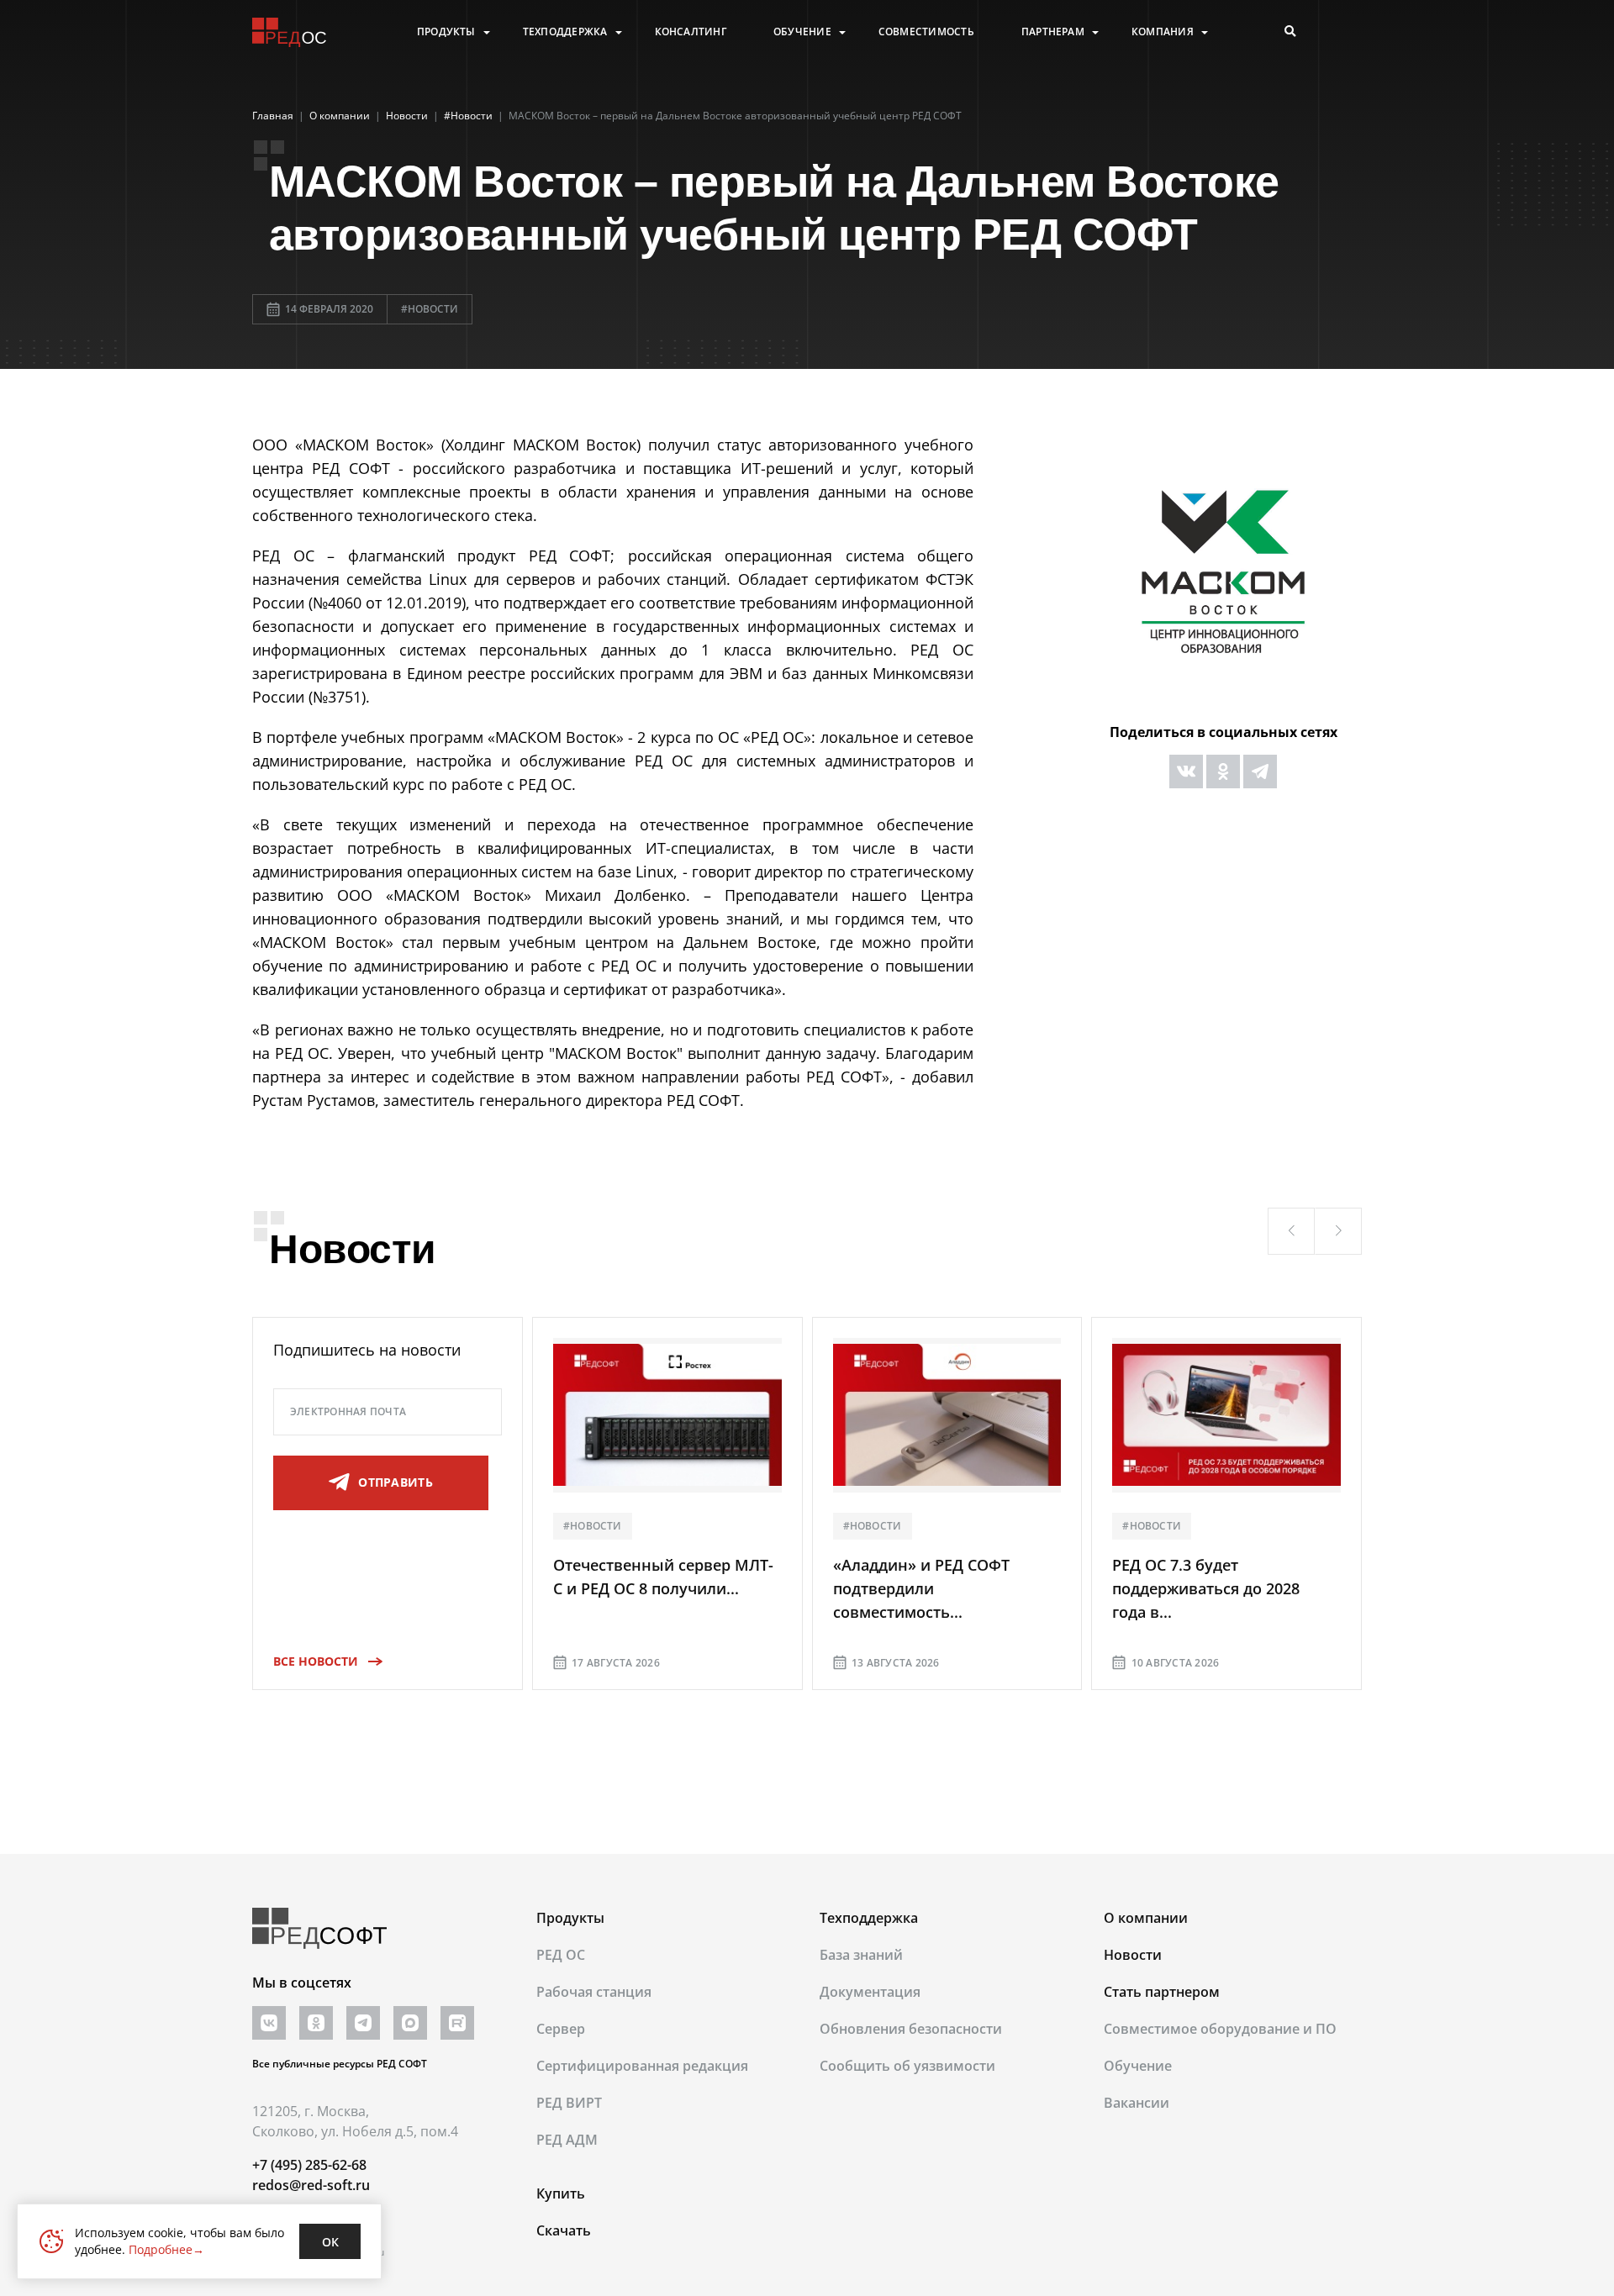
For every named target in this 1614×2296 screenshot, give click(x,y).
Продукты (446, 32)
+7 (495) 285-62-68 (309, 2165)
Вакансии (1137, 2103)
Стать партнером (1162, 1992)
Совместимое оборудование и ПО (1220, 2029)
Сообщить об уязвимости (907, 2066)
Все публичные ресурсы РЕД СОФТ (340, 2064)
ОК (330, 2242)
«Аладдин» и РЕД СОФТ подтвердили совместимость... (921, 1588)
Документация (870, 1992)
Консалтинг (691, 32)
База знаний (861, 1955)
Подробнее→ (166, 2249)
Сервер (561, 2029)
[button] (1291, 1231)
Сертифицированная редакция (642, 2066)
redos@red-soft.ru (311, 2185)
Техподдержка (565, 32)
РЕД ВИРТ (569, 2103)
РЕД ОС (561, 1955)
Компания (1163, 32)
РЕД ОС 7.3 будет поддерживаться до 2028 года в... (1206, 1588)
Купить (561, 2193)
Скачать (564, 2230)
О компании (1146, 1918)
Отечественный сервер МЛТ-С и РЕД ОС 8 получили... (663, 1577)
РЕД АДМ (567, 2140)
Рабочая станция (594, 1992)
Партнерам (1053, 32)
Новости (1133, 1955)
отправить (396, 1482)
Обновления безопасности (911, 2029)
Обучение (802, 32)
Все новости (316, 1661)
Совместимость (926, 32)
